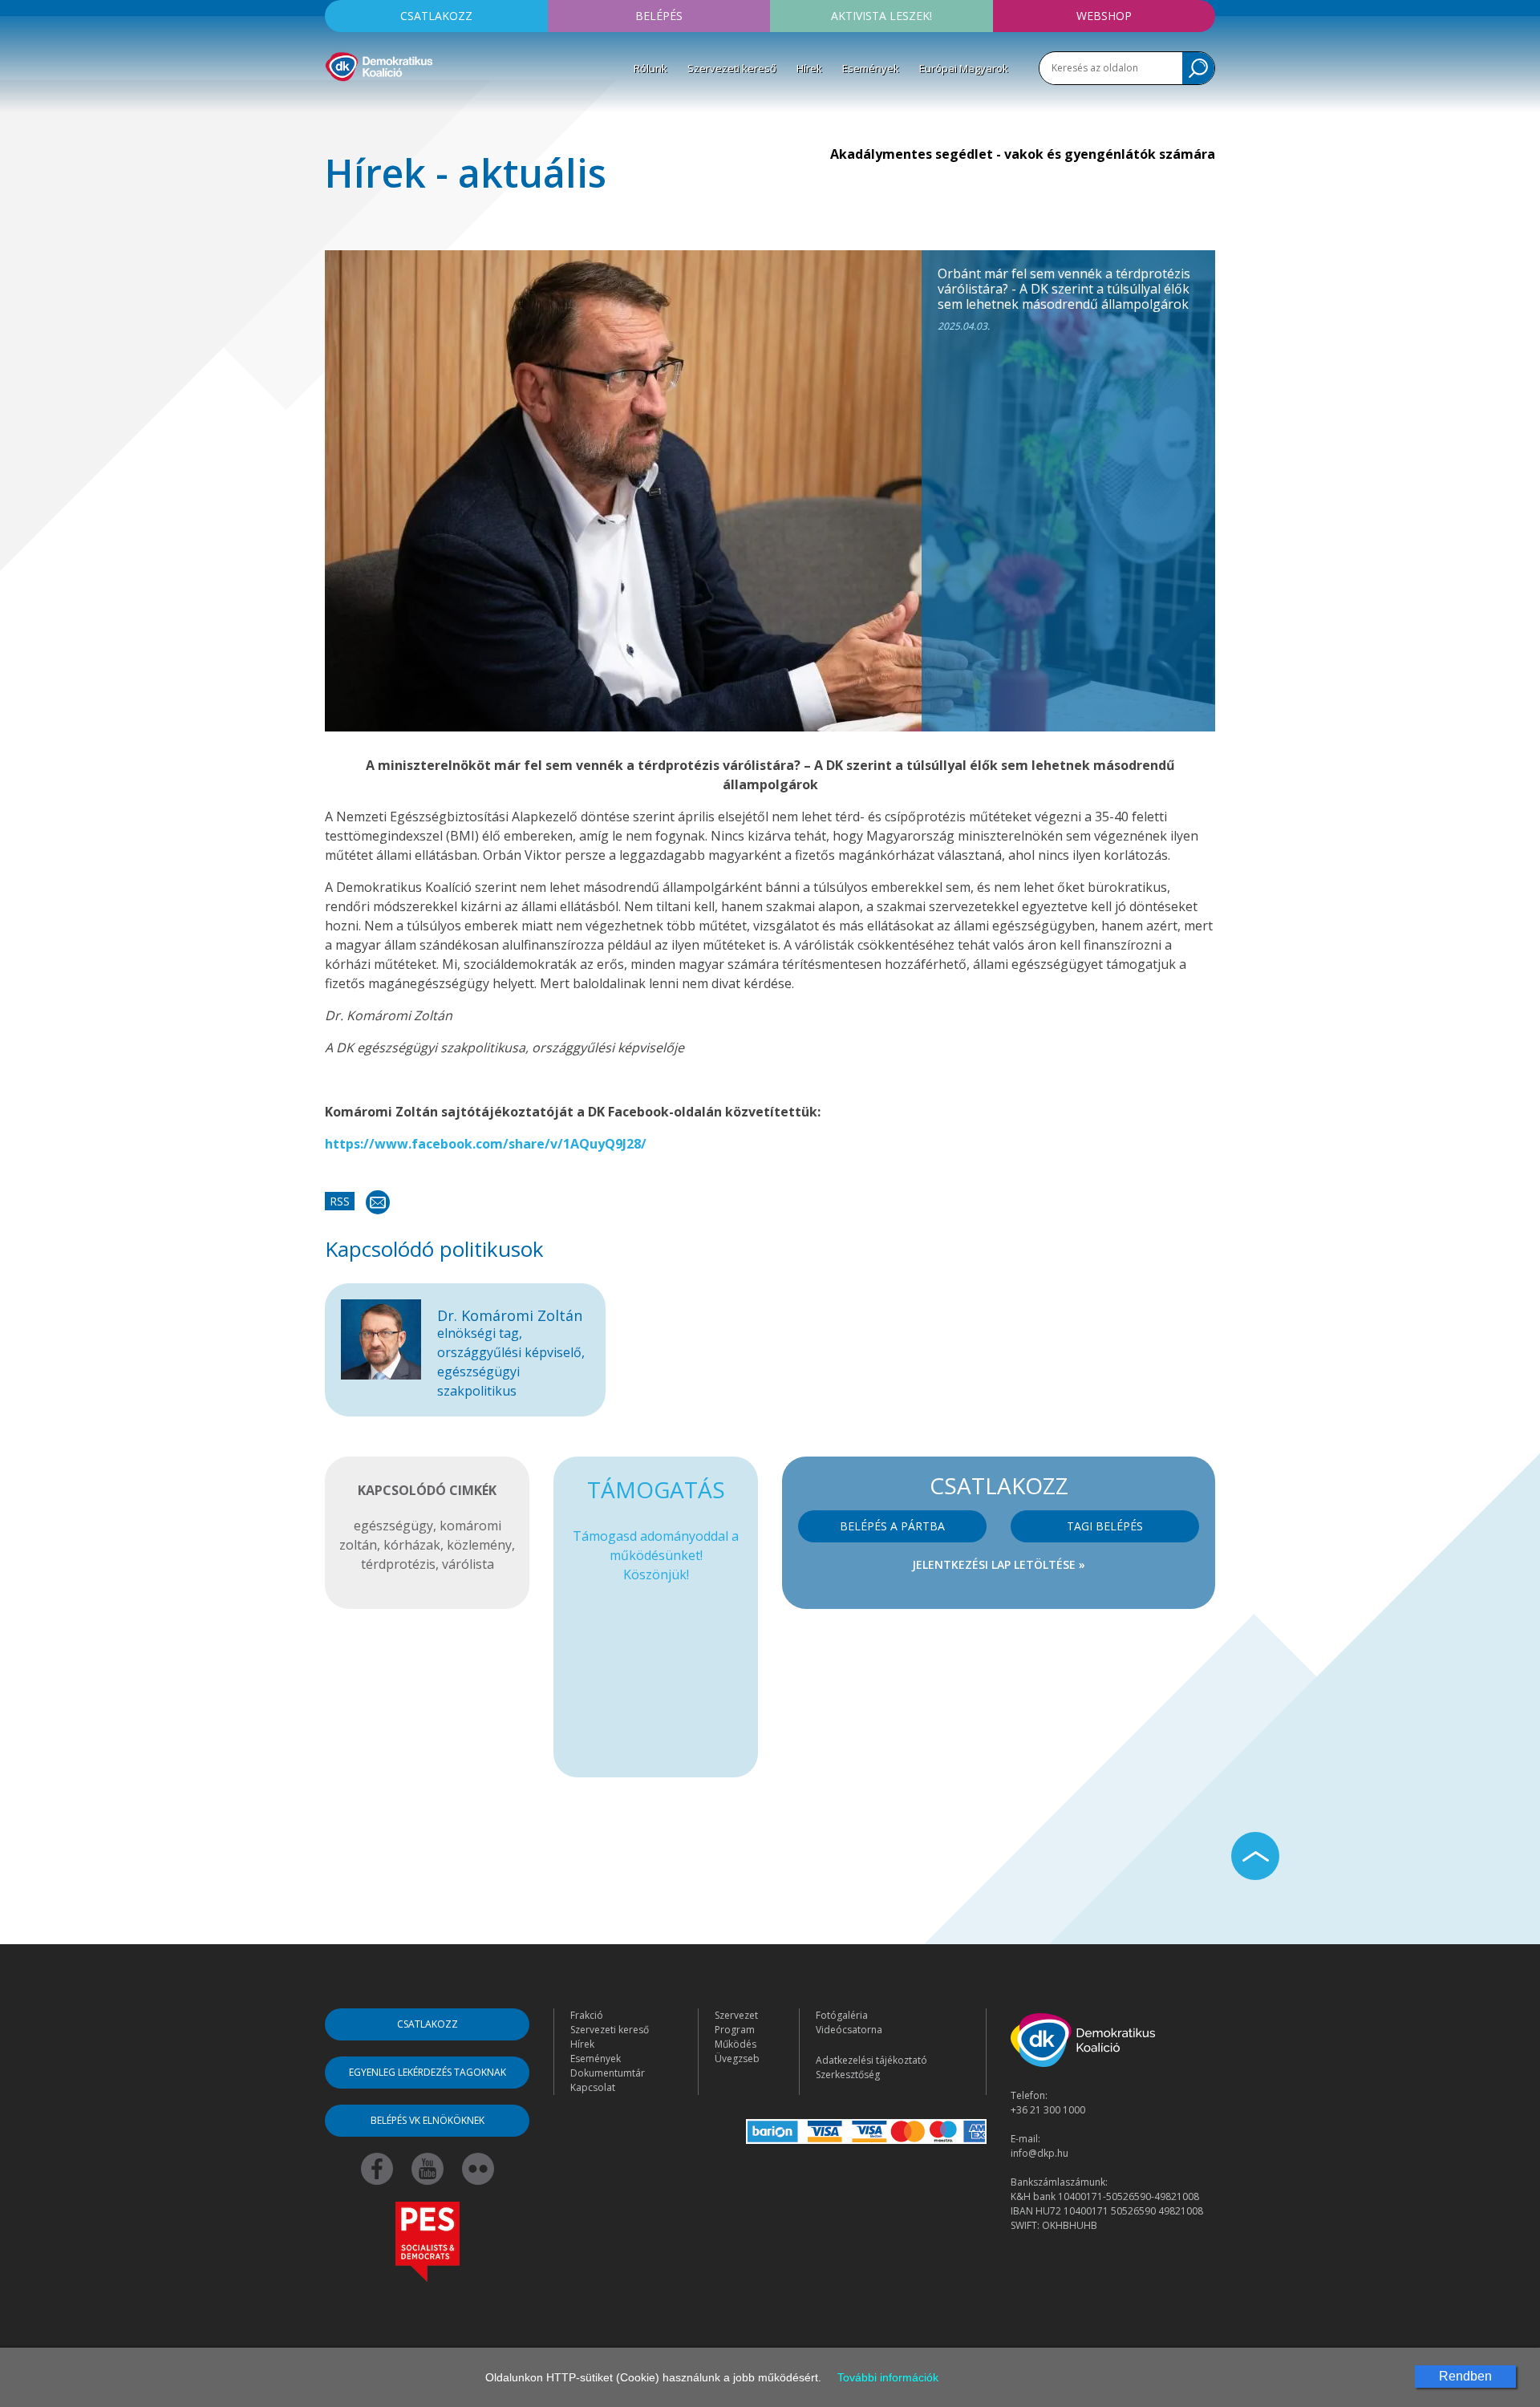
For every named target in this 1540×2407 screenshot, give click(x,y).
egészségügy (393, 1526)
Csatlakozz (436, 16)
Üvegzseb (737, 2059)
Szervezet (736, 2015)
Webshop (1104, 16)
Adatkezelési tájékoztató (871, 2060)
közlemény (479, 1545)
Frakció (587, 2015)
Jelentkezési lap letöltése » (999, 1564)
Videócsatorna (849, 2030)
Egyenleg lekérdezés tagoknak (428, 2072)
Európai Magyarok (964, 68)
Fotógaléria (842, 2015)
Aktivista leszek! (881, 16)
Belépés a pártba (892, 1526)
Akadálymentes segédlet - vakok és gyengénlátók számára (1023, 154)
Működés (736, 2044)
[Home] (379, 64)
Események (871, 68)
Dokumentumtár (608, 2073)
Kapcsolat (593, 2087)
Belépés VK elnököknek (428, 2120)
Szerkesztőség (848, 2075)
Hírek (809, 68)
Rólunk (650, 68)
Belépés (659, 16)
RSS (340, 1201)
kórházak (412, 1545)
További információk (888, 2377)
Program (735, 2030)
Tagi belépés (1105, 1526)
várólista (468, 1564)
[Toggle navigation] (335, 105)
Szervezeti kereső (732, 68)
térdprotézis (398, 1564)
